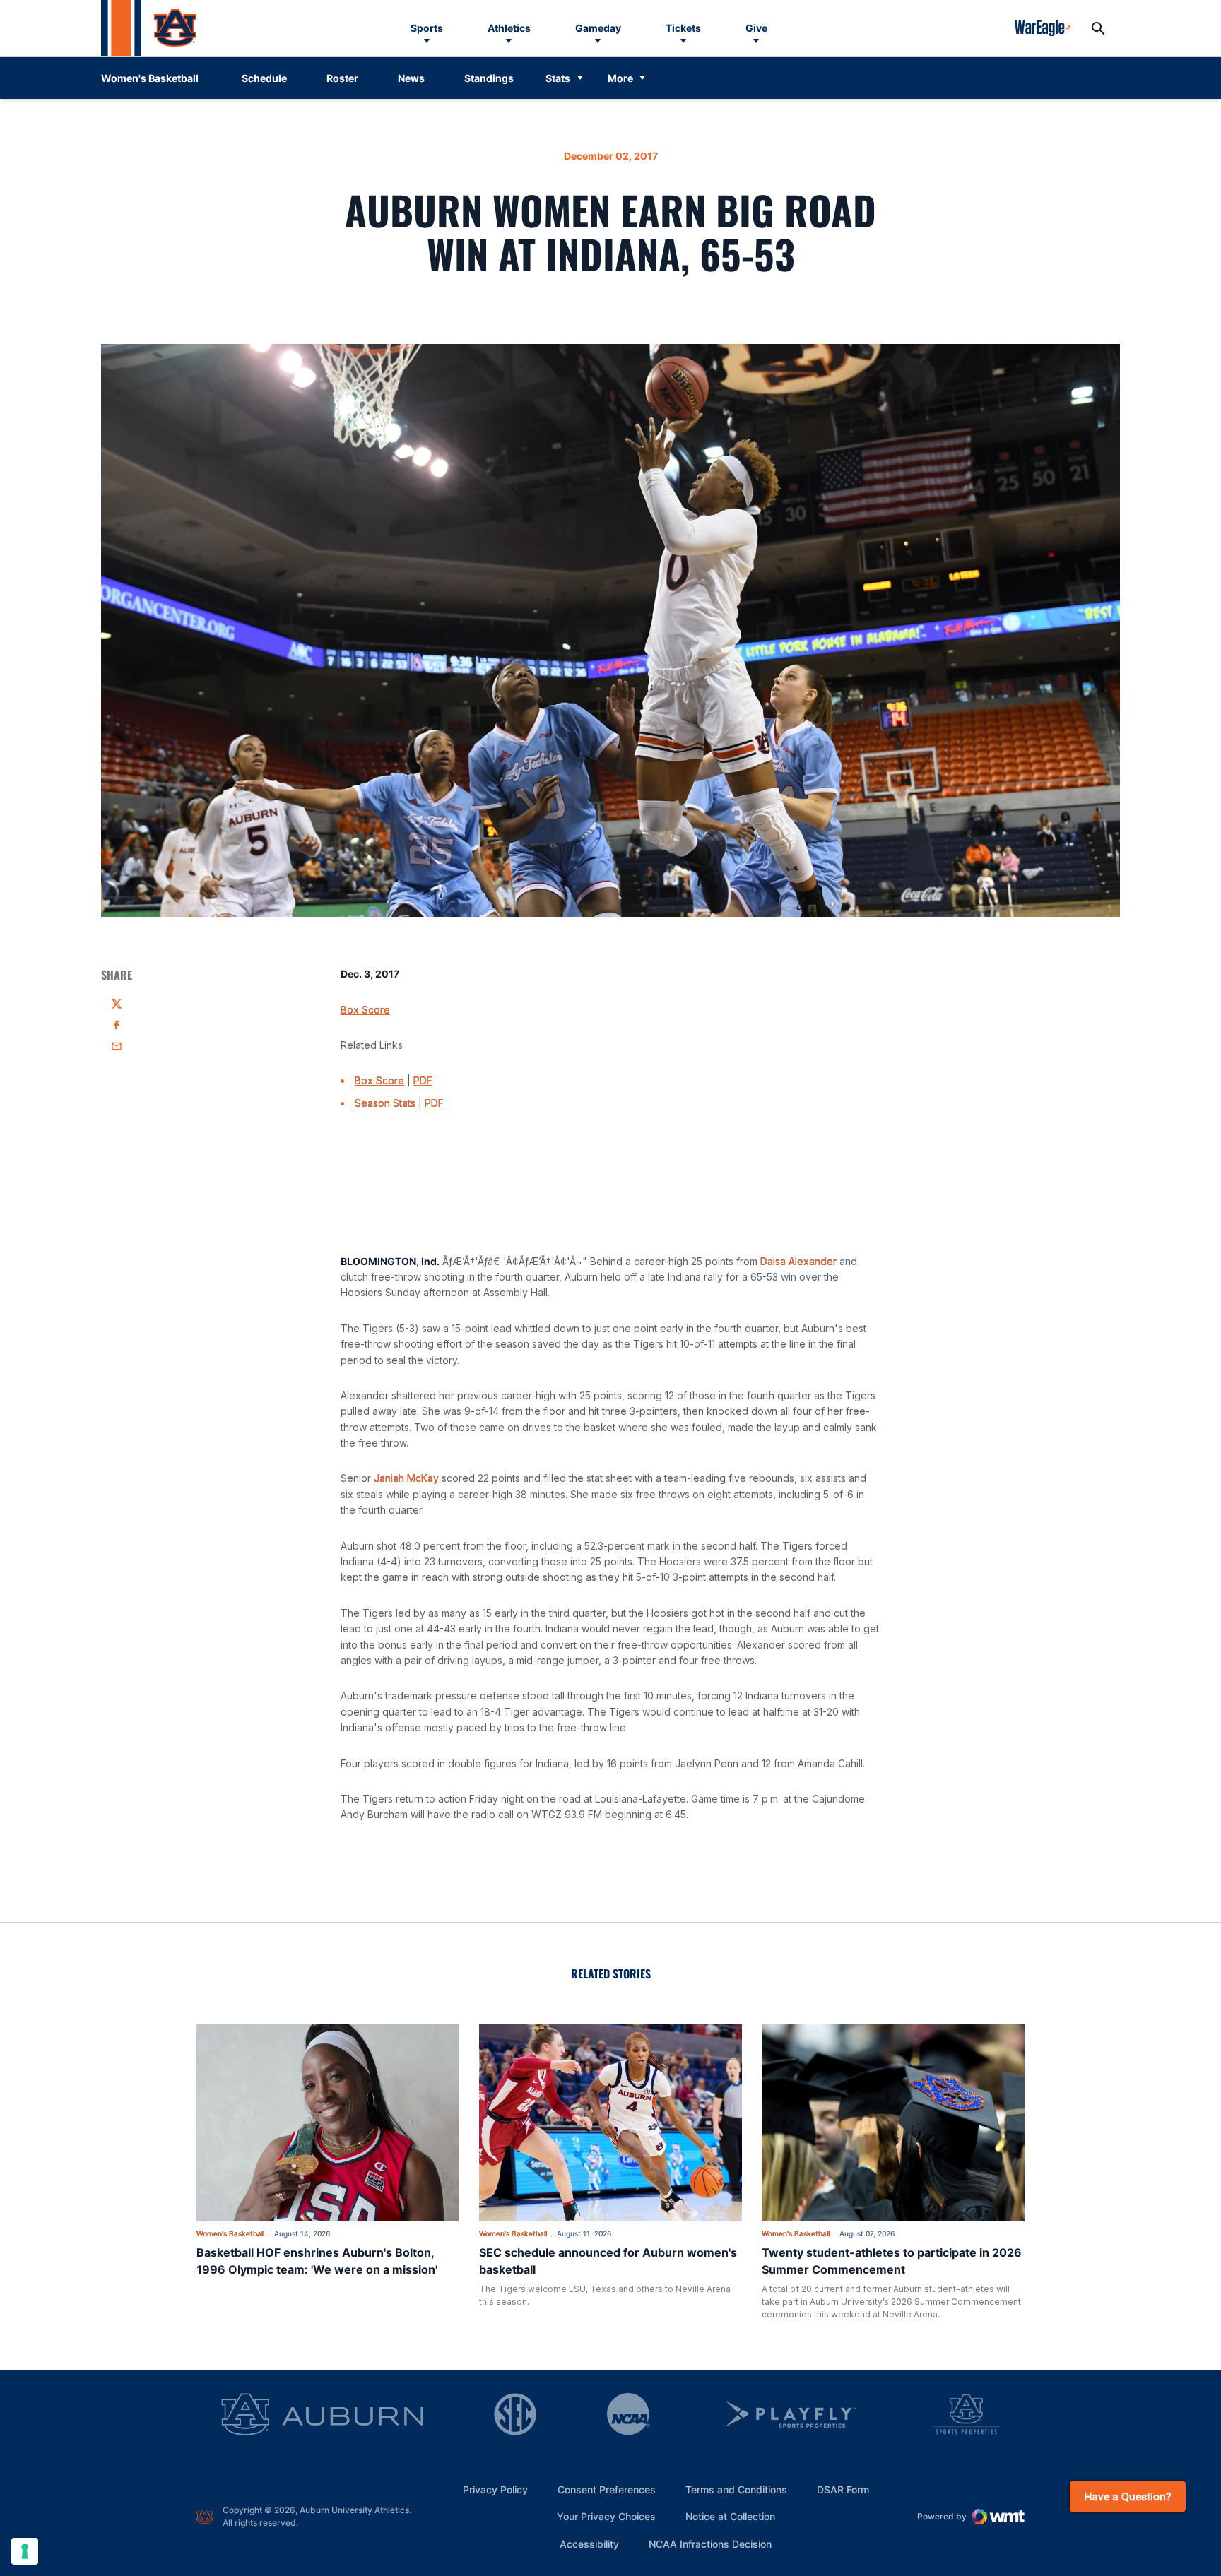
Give (756, 28)
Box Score (365, 1010)
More (620, 78)
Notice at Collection (730, 2516)
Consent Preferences (607, 2489)
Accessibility (589, 2544)
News (411, 78)
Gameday (598, 28)
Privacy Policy (495, 2489)
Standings (489, 78)
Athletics (509, 28)
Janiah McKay (406, 1478)
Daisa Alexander (798, 1261)
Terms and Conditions (736, 2489)
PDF (423, 1080)
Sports (427, 28)
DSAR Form (843, 2489)
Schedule (264, 78)
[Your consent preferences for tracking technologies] (25, 2551)
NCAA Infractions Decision (710, 2544)
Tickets (683, 28)
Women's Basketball (230, 2233)
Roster (342, 78)
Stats (558, 78)
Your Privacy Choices (606, 2516)
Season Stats (385, 1103)
